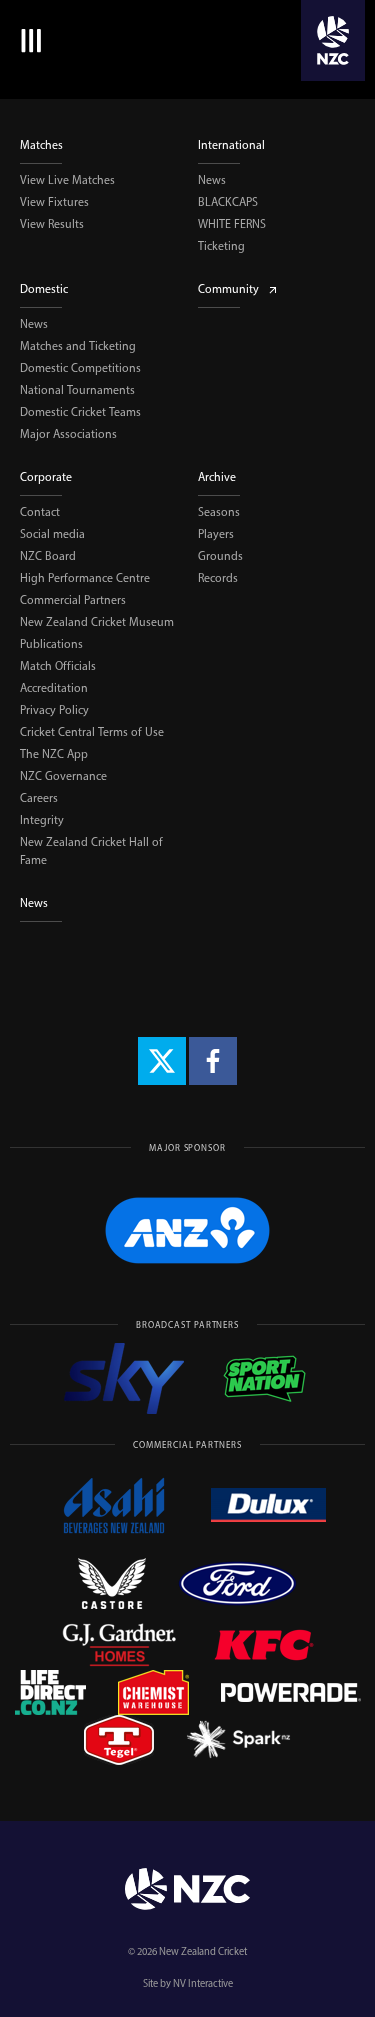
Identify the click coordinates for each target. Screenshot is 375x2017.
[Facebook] (213, 1061)
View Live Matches (67, 180)
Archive (217, 477)
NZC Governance (63, 776)
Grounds (220, 556)
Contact (40, 512)
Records (218, 578)
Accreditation (54, 688)
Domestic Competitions (80, 368)
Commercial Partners (73, 600)
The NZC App (54, 754)
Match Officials (58, 666)
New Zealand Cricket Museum (97, 622)
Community (228, 289)
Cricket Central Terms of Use (92, 732)
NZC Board (48, 556)
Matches (41, 145)
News (212, 180)
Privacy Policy (54, 710)
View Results (52, 224)
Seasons (219, 512)
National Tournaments (77, 390)
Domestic (44, 289)
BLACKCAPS (228, 202)
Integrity (42, 820)
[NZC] (333, 40)
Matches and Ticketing (78, 346)
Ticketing (221, 246)
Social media (52, 534)
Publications (51, 644)
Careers (39, 798)
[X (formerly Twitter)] (162, 1061)
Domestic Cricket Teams (80, 412)
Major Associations (68, 434)
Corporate (46, 477)
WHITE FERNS (232, 224)
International (231, 145)
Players (216, 534)
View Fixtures (54, 202)
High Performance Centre (85, 578)
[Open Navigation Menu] (27, 40)
